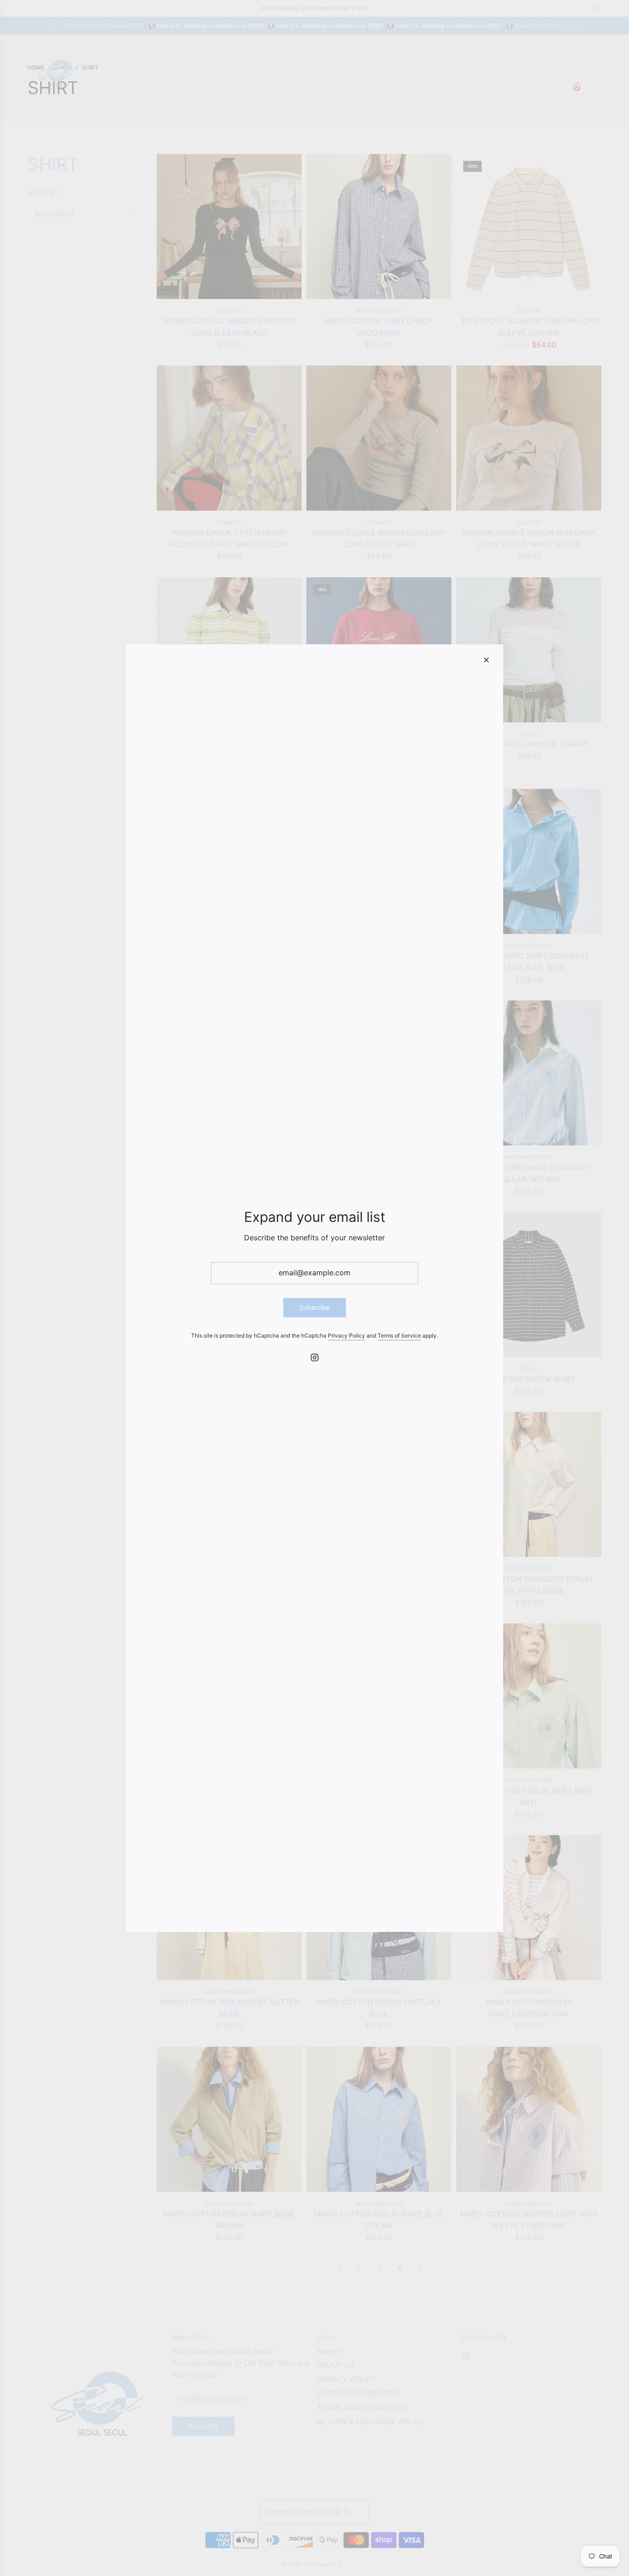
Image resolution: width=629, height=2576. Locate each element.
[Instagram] (314, 1357)
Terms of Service (399, 1336)
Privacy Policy (347, 1336)
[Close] (486, 660)
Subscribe (314, 1307)
